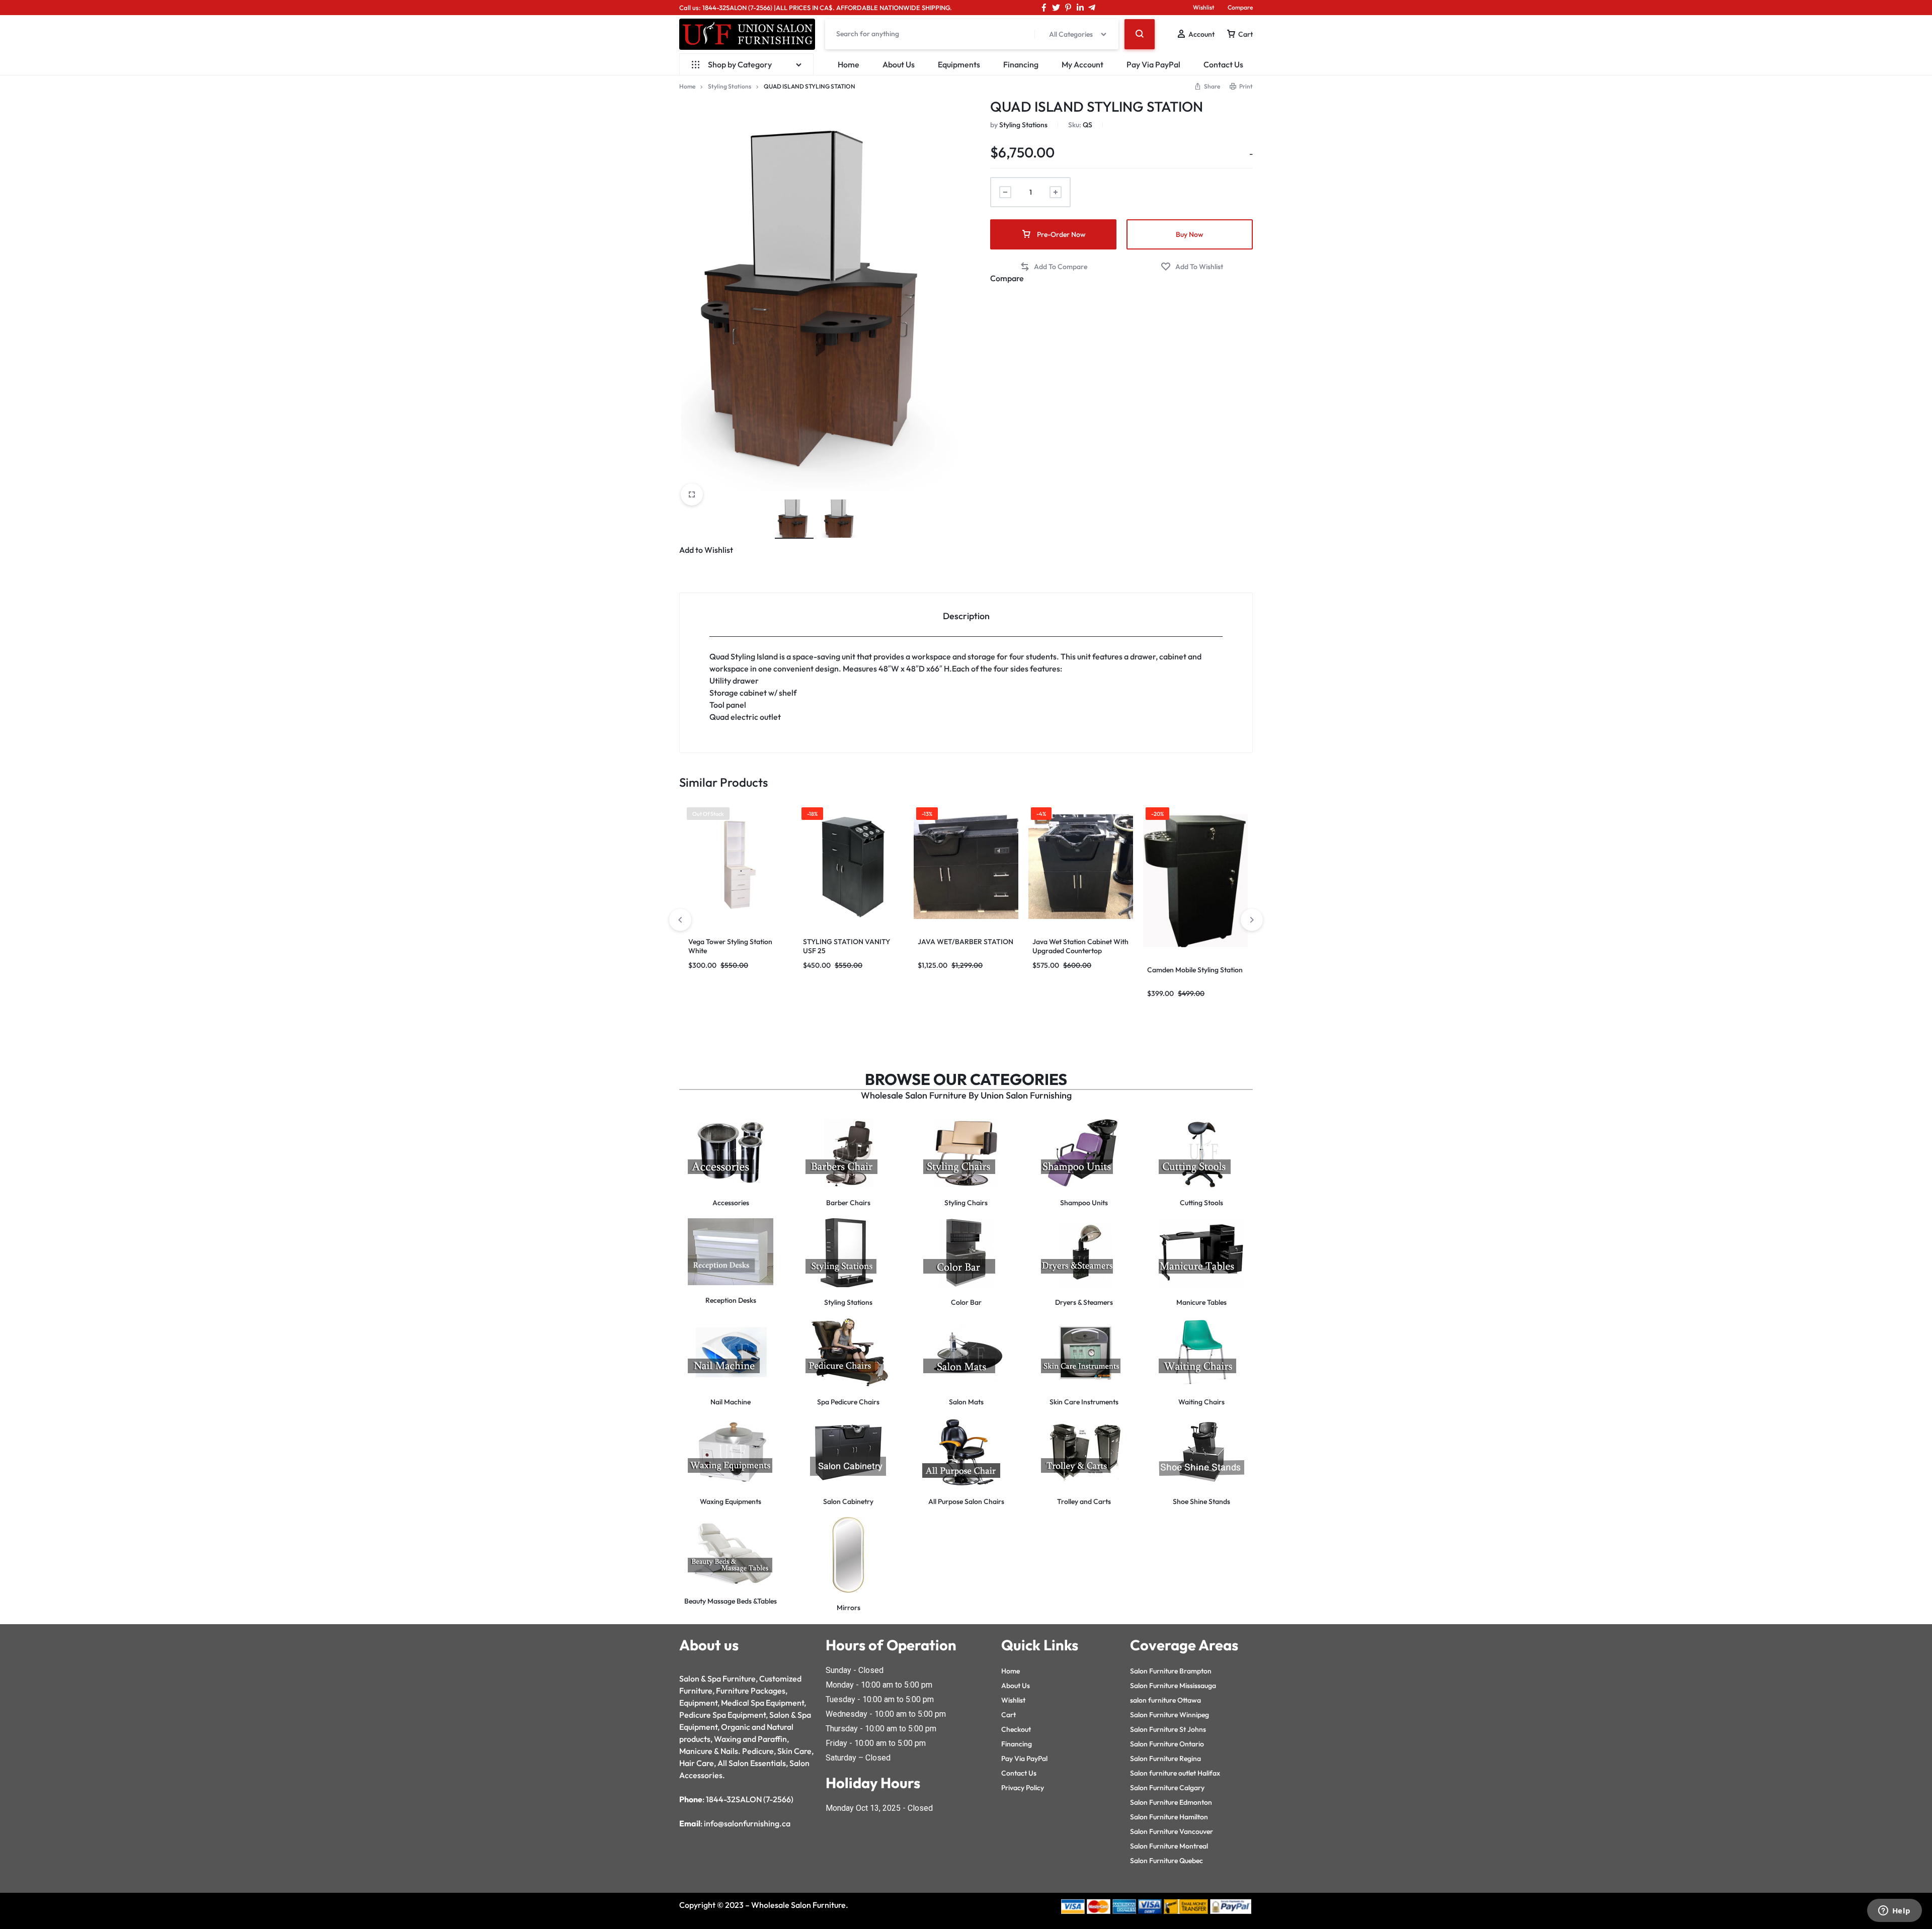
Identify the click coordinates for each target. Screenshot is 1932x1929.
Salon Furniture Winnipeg (1170, 1715)
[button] (1054, 267)
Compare (1240, 7)
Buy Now (1190, 234)
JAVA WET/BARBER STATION (965, 942)
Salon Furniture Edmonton (1171, 1802)
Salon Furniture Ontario (1167, 1744)
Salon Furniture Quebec (1166, 1861)
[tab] (966, 615)
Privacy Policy (1023, 1788)
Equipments (959, 64)
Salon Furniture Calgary (1167, 1788)
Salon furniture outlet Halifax (1175, 1773)
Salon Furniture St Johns (1168, 1729)
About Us (899, 64)
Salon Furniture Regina (1165, 1758)
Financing (1021, 64)
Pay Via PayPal (1153, 64)
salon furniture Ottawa (1165, 1700)
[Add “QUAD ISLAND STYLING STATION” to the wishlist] (1192, 267)
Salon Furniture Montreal (1169, 1846)
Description (966, 616)
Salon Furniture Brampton (1171, 1671)
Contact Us (1223, 64)
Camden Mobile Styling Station (1195, 970)
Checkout (1016, 1729)
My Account (1082, 64)
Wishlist (1204, 7)
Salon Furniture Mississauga (1173, 1686)
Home (849, 64)
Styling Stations (730, 86)
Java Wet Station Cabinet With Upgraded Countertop (1080, 946)
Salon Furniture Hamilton (1169, 1817)
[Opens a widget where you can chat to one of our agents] (1894, 1911)
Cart (1009, 1715)
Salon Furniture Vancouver (1172, 1831)
